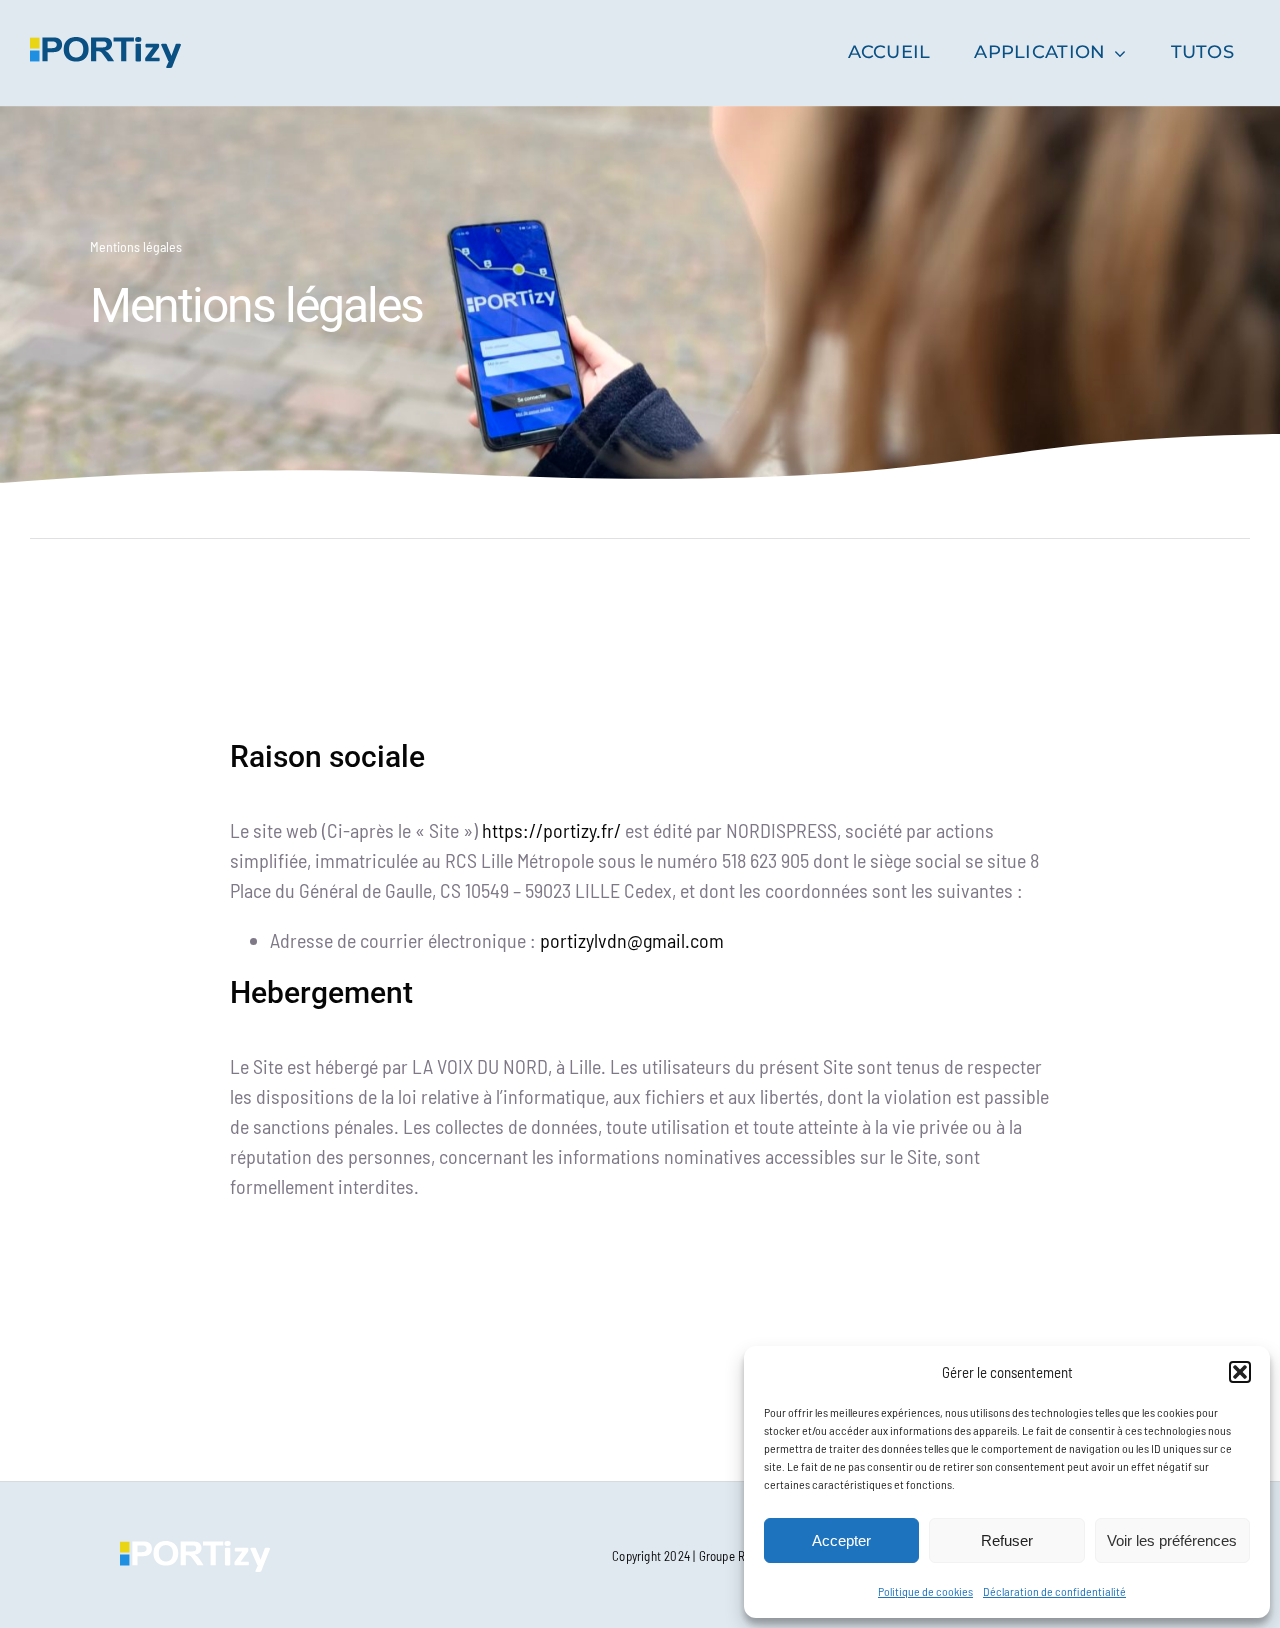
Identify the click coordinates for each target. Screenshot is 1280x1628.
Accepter (841, 1540)
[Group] (105, 47)
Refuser (1007, 1540)
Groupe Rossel (736, 1556)
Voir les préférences (1172, 1540)
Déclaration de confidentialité (1054, 1591)
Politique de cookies (925, 1591)
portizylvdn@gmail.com (632, 940)
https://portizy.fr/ (551, 830)
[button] (1240, 1372)
